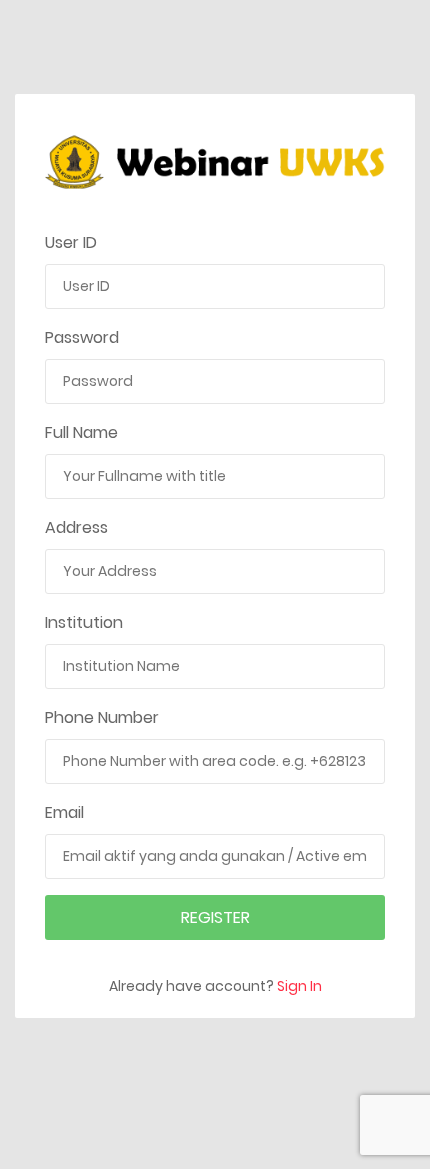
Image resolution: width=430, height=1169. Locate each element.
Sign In (299, 986)
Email (64, 812)
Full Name (81, 432)
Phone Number (102, 717)
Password (82, 337)
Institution (84, 622)
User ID (71, 242)
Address (76, 527)
